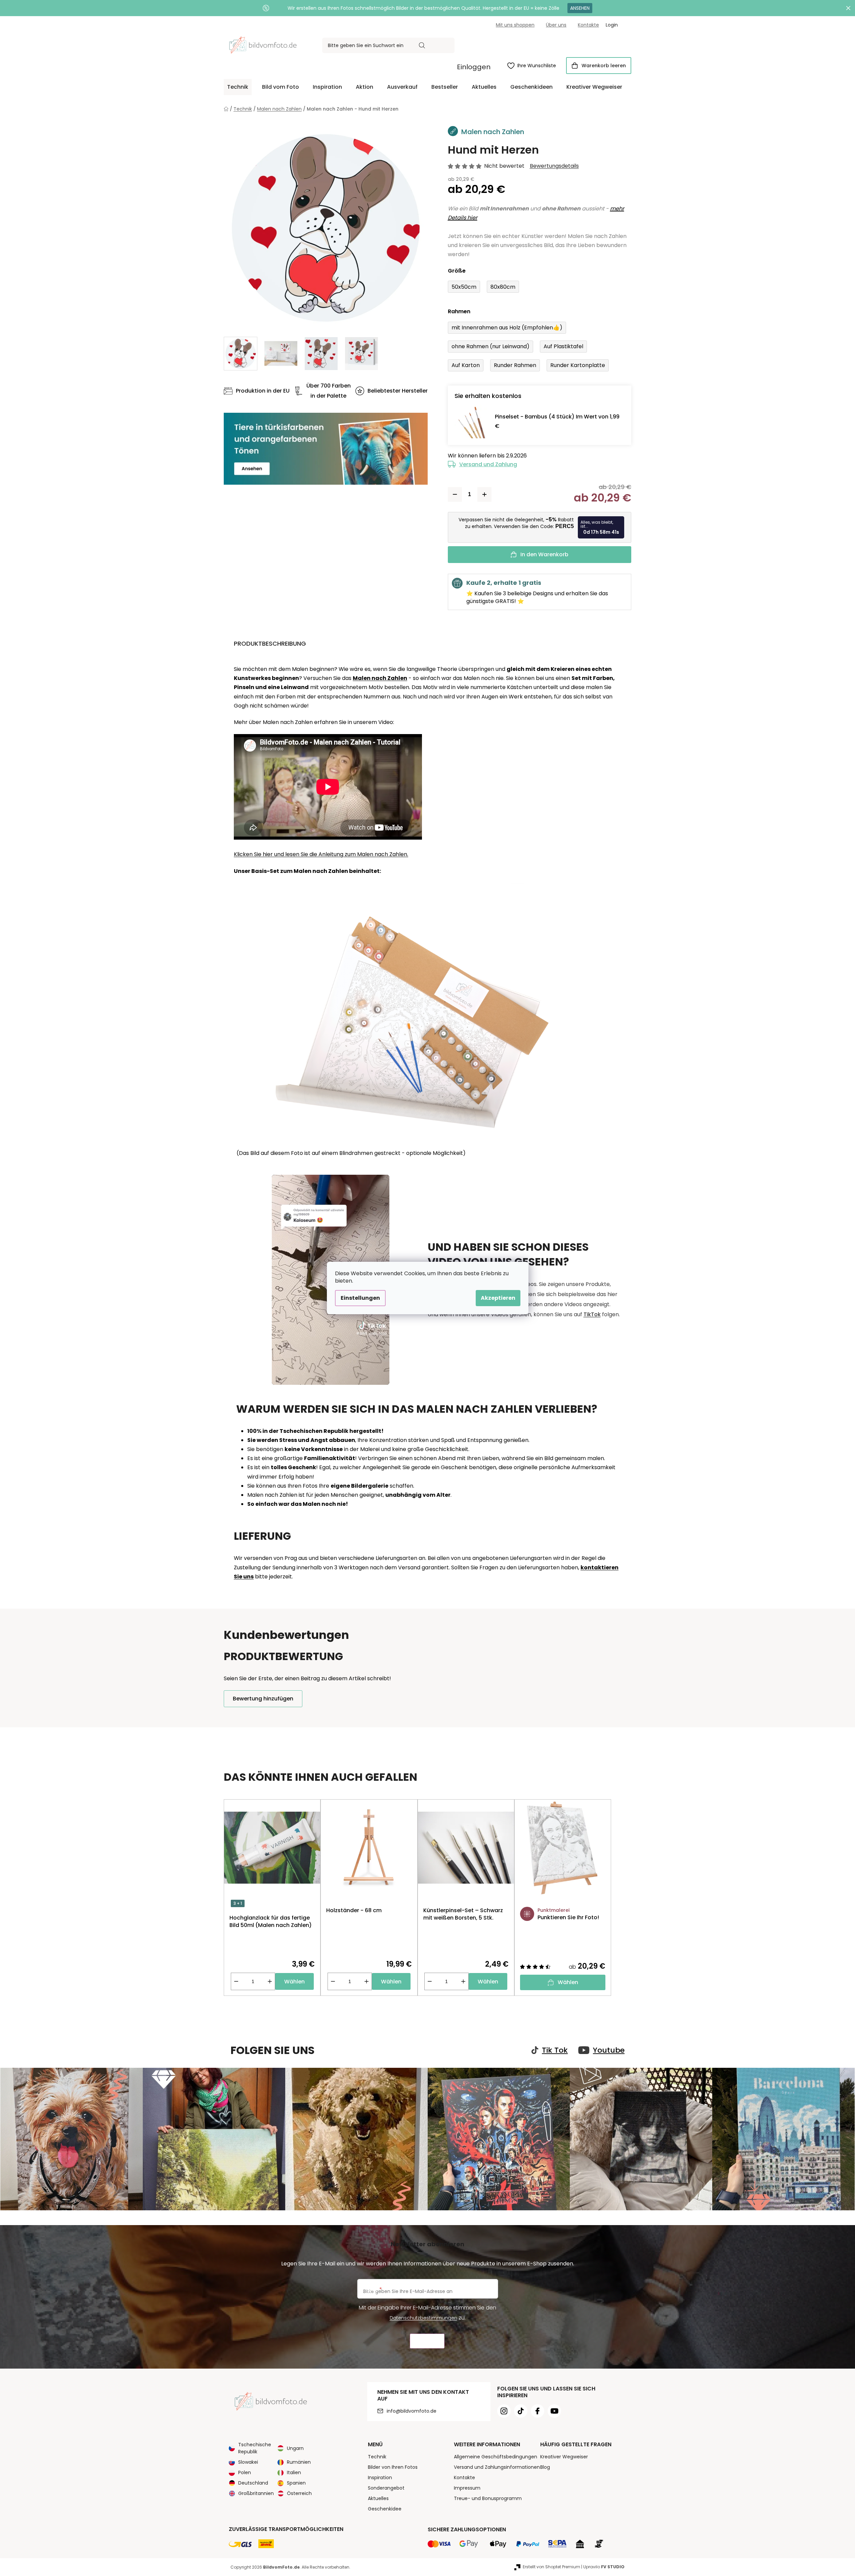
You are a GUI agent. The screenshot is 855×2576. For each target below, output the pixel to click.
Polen (245, 2472)
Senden (427, 2341)
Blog (545, 2467)
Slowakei (248, 2462)
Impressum (467, 2488)
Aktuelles (378, 2498)
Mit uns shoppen (515, 25)
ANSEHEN (580, 8)
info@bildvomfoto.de (412, 2411)
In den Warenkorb (544, 554)
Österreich (299, 2493)
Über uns (556, 25)
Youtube (609, 2050)
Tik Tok (555, 2050)
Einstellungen (360, 1298)
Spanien (296, 2483)
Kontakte (588, 25)
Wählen (294, 1982)
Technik (377, 2457)
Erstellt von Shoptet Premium (551, 2567)
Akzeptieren (498, 1298)
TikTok (592, 1314)
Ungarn (295, 2448)
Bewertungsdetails (554, 166)
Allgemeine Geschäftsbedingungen (496, 2457)
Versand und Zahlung (488, 464)
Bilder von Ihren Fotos (393, 2467)
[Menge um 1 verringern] (455, 494)
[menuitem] (238, 87)
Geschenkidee (385, 2509)
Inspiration (380, 2478)
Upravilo (604, 2567)
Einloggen (474, 67)
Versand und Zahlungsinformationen (497, 2467)
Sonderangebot (386, 2488)
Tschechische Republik (255, 2448)
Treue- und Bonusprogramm (488, 2498)
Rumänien (299, 2462)
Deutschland (253, 2483)
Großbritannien (256, 2493)
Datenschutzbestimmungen (423, 2318)
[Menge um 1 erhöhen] (484, 494)
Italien (294, 2472)
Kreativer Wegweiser (564, 2457)
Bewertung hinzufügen (263, 1699)
